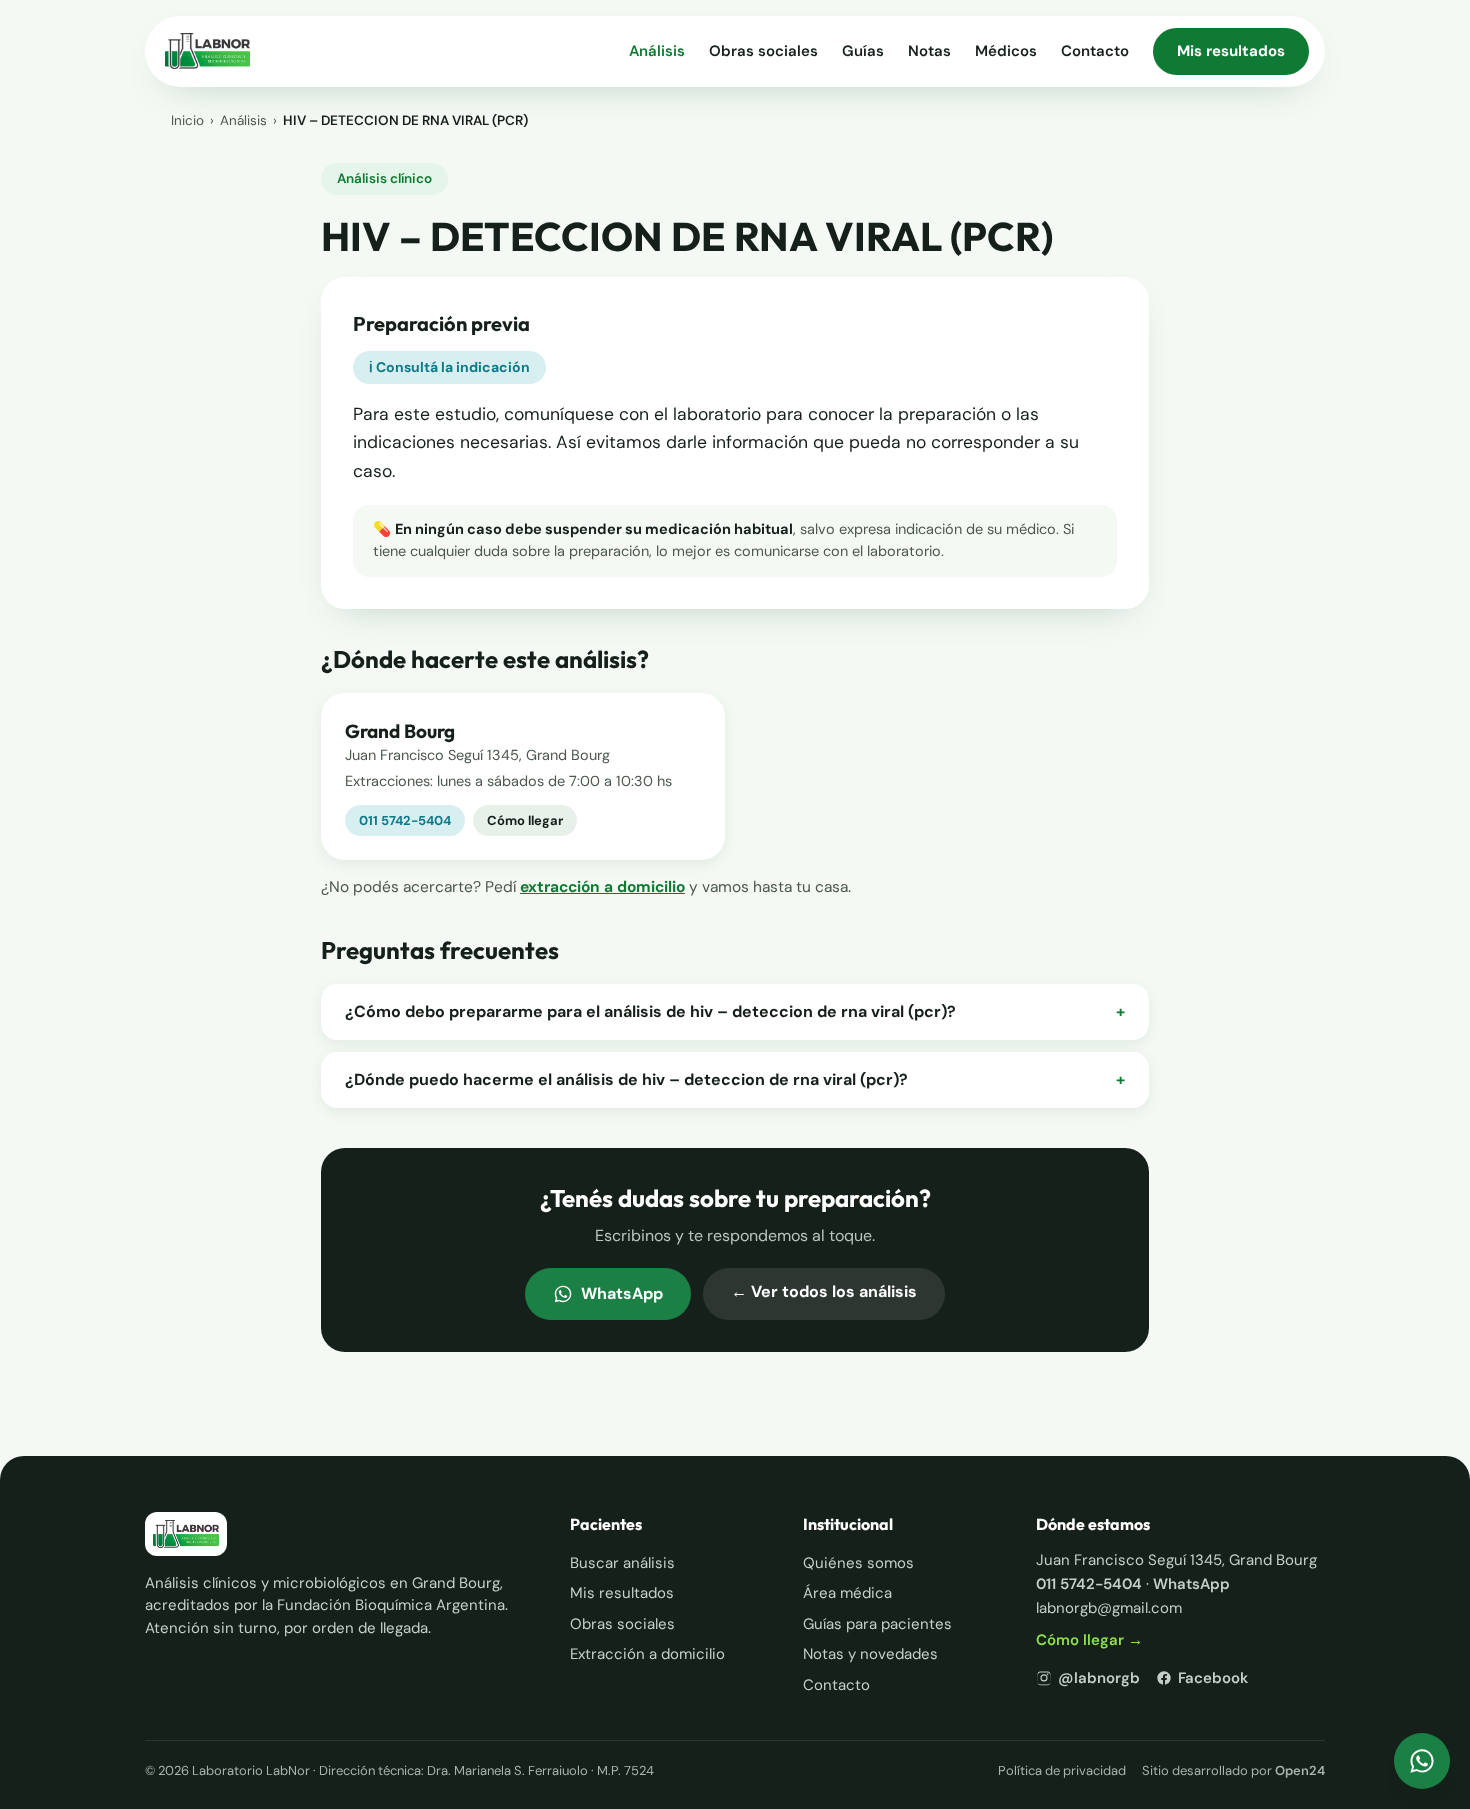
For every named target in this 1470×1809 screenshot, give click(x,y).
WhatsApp (622, 1293)
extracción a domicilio (602, 887)
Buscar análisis (622, 1563)
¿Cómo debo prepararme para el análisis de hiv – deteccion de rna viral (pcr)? (735, 1011)
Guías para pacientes (877, 1624)
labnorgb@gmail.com (1109, 1608)
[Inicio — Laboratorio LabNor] (207, 51)
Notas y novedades (870, 1654)
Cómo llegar (525, 820)
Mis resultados (1231, 51)
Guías (863, 51)
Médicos (1006, 51)
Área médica (847, 1593)
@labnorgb (1099, 1678)
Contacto (1095, 51)
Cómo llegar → (1089, 1640)
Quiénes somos (858, 1563)
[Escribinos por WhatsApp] (1422, 1761)
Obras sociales (763, 51)
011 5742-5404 (405, 820)
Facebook (1213, 1678)
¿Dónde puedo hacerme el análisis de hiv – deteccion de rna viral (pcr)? (735, 1079)
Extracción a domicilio (647, 1654)
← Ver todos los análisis (824, 1291)
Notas (929, 51)
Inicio (187, 120)
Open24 (1300, 1770)
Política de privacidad (1062, 1770)
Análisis (657, 51)
